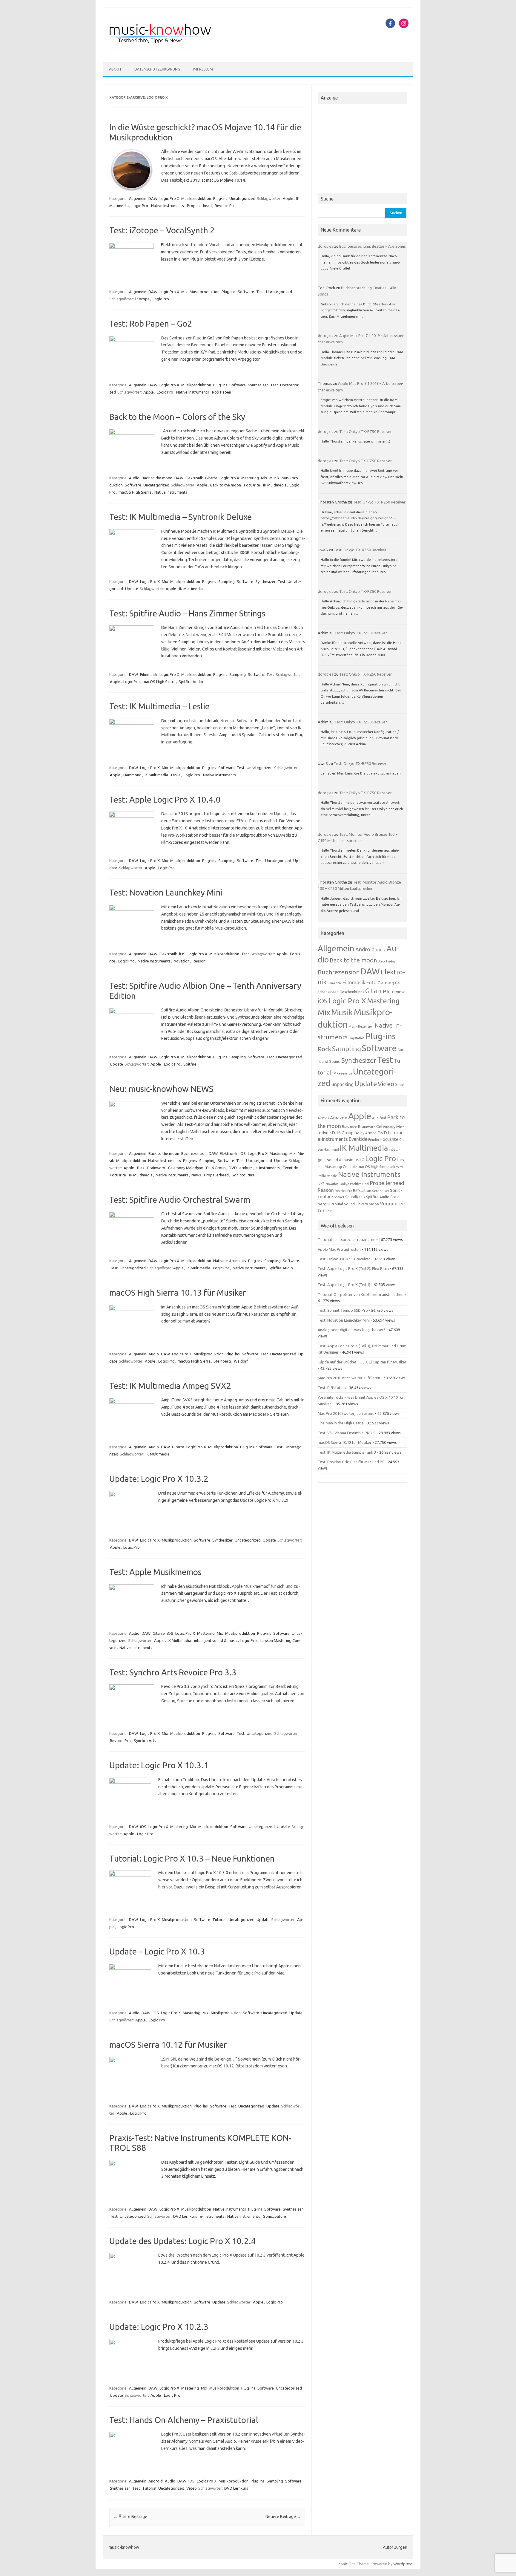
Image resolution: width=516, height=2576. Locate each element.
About (115, 69)
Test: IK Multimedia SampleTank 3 (347, 1452)
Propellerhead (199, 206)
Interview (396, 992)
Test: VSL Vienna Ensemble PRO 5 (347, 1433)
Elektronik (194, 478)
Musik (274, 478)
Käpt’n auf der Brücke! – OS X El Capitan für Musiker (362, 1362)
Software (246, 292)
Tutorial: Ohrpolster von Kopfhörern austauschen (361, 1294)
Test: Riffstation (332, 1388)
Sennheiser (381, 1191)
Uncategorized (242, 198)
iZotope (142, 299)
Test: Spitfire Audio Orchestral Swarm (180, 1200)
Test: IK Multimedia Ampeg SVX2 (170, 1386)
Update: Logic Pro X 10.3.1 (159, 1765)
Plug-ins (220, 198)
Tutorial (219, 1920)
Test (260, 292)
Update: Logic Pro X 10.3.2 (159, 1479)
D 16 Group (216, 1168)
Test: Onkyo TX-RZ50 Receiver (365, 431)
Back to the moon (157, 478)
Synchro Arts (145, 1741)
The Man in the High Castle (341, 1423)
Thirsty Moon (367, 1204)
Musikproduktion (196, 198)
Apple (288, 198)
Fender (374, 1140)
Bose (354, 1127)
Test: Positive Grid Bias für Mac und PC (351, 1462)
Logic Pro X (169, 198)
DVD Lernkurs (241, 1168)
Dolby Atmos (365, 1133)
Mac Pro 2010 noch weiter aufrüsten (349, 1378)
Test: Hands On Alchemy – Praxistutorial (184, 2420)
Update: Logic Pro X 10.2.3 (159, 2327)
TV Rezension (342, 1073)
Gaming (386, 982)
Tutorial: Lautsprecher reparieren (347, 1239)
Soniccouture (243, 1175)
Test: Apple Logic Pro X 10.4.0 (165, 799)
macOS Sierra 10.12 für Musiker (168, 2045)
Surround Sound (341, 1204)
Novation (182, 961)
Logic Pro (140, 206)
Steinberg (222, 1361)
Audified (379, 1118)
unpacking (343, 1084)
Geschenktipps (352, 992)
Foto (371, 982)
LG (362, 1160)
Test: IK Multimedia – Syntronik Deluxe (181, 517)
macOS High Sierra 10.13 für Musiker (178, 1292)
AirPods (323, 1118)
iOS (182, 954)
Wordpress (403, 2564)
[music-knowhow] (168, 52)
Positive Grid (359, 1184)
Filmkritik (335, 983)
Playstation (357, 1038)
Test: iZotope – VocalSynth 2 (162, 230)
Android (156, 2481)
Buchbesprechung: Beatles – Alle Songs (373, 246)
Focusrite (252, 485)
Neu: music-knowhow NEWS (161, 1089)
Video (192, 2488)
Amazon (339, 1118)
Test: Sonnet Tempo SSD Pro (343, 1310)
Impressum (203, 69)
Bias (141, 1168)
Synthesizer (258, 385)
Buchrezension (194, 1153)
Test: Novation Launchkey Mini (166, 892)
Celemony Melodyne (186, 1168)
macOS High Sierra (135, 492)
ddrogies (325, 246)
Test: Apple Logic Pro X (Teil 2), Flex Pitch (353, 1268)
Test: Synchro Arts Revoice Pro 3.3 (173, 1672)
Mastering (250, 478)
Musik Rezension (361, 1026)
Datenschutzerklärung (157, 69)
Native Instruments (168, 206)
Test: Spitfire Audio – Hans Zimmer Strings (187, 613)
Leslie (176, 775)
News (196, 1175)
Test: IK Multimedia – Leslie (159, 706)
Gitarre (211, 478)
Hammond (132, 775)
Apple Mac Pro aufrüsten (339, 1249)
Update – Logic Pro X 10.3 (157, 1951)
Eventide (290, 1168)
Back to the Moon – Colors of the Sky (177, 417)
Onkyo (344, 1184)
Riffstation (362, 1191)
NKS (321, 1184)
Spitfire (190, 1064)
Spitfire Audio (191, 682)
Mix (184, 292)
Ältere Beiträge (130, 2517)
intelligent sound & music (216, 1640)
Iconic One (347, 2564)
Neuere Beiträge (283, 2517)
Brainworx (156, 1168)
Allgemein (138, 198)
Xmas (400, 1085)
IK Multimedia (275, 485)
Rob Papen (222, 392)
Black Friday (387, 961)
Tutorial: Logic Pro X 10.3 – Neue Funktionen (192, 1858)
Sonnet (339, 1197)
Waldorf (241, 1361)
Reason (199, 961)
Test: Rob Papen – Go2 (151, 323)
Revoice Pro (225, 206)
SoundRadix (355, 1197)
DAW (153, 198)
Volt (328, 1211)
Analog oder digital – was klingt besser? (351, 1330)
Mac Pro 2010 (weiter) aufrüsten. (346, 1413)
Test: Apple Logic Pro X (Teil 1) (344, 1285)
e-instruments (268, 1168)
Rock (324, 1049)
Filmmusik (149, 674)
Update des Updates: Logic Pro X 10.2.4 (183, 2241)
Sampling (226, 581)
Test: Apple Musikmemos (155, 1572)
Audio (134, 478)
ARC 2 (380, 950)
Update (132, 589)
